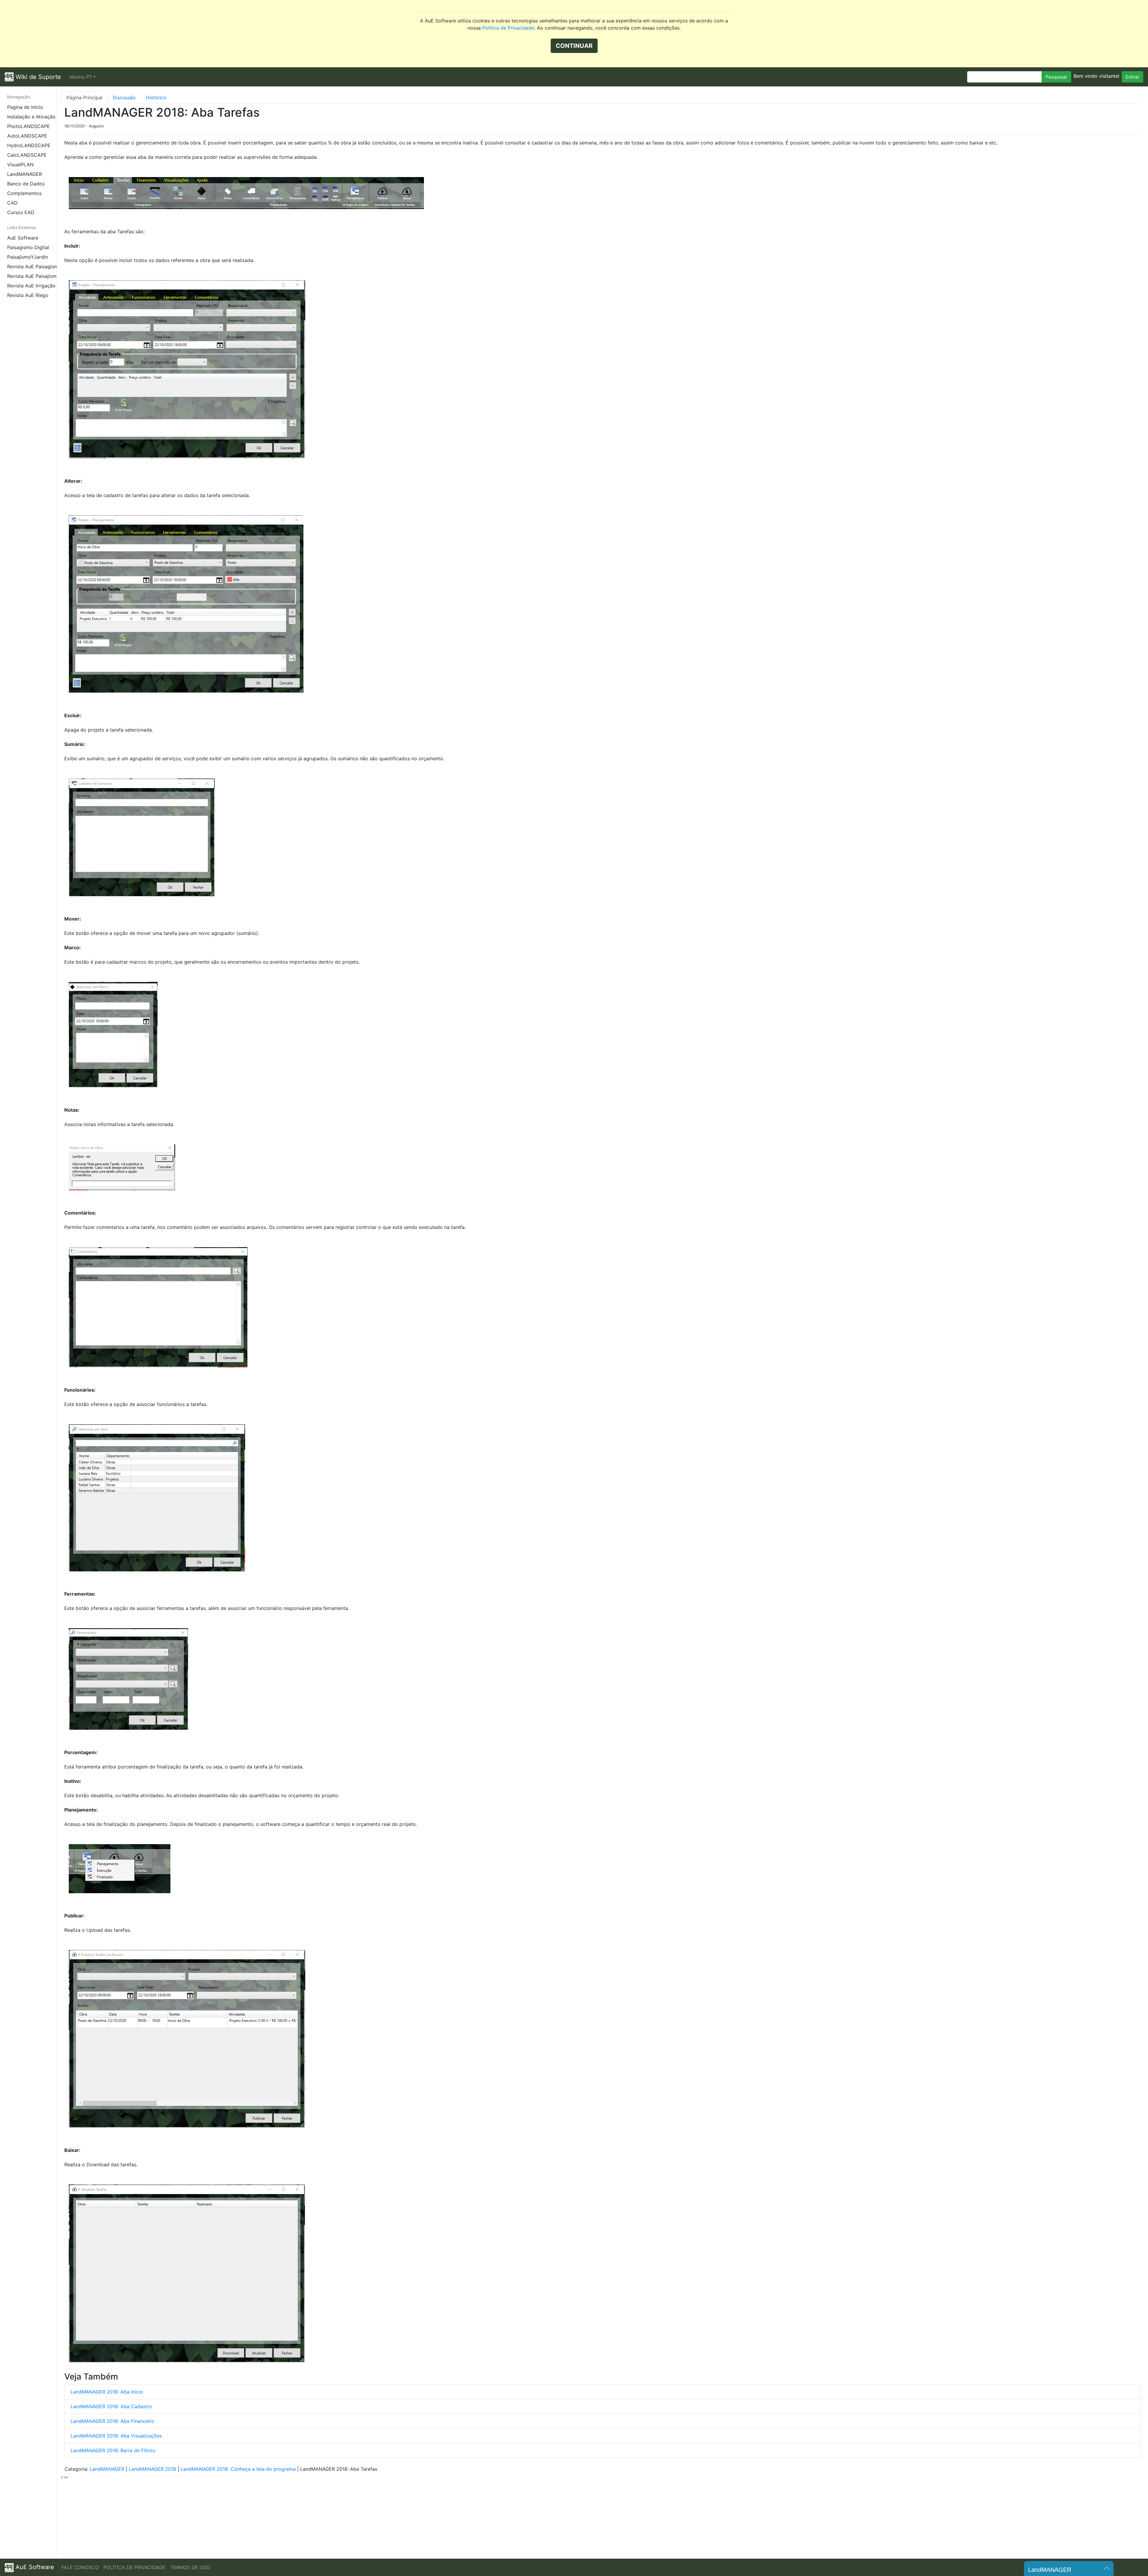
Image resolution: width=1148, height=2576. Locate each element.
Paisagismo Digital (28, 247)
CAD (12, 203)
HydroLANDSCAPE (29, 145)
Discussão (124, 98)
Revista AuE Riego (28, 295)
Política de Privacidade (508, 28)
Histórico (156, 98)
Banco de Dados (26, 184)
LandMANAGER (25, 174)
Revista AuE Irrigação (31, 286)
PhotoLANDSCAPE (29, 126)
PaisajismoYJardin (28, 257)
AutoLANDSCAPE (27, 136)
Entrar (1132, 77)
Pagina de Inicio (25, 107)
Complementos (24, 193)
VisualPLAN (20, 164)
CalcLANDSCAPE (27, 155)
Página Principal (84, 98)
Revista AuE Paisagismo (32, 266)
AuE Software (23, 238)
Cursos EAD (21, 212)
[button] (83, 77)
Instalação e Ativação (31, 117)
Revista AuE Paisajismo (32, 276)
